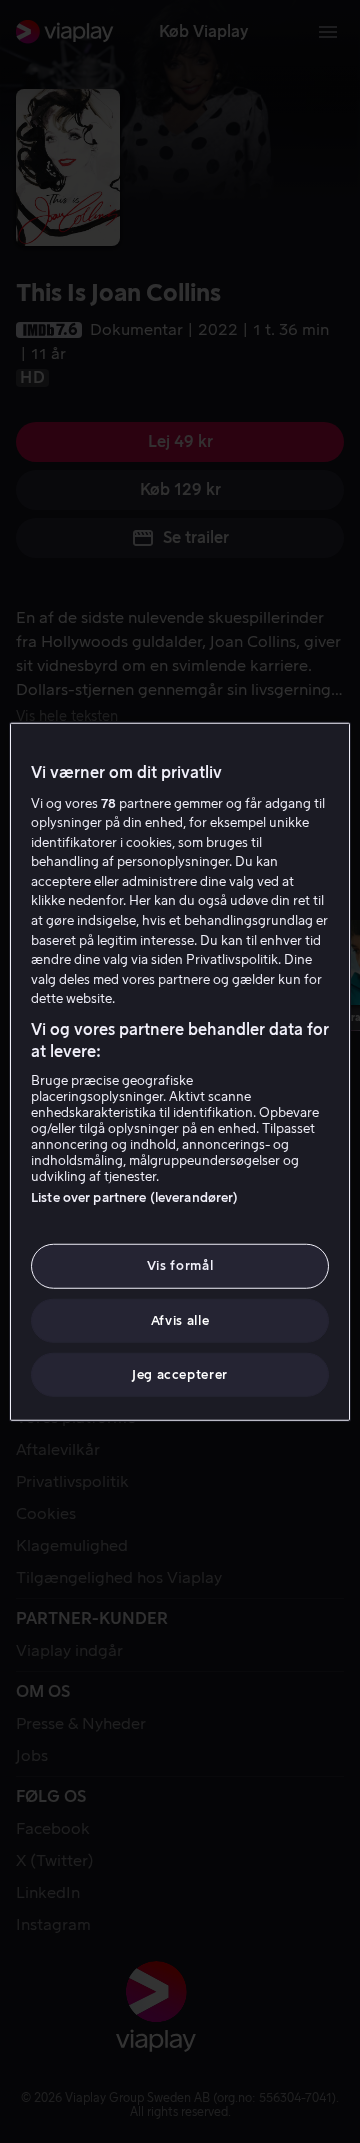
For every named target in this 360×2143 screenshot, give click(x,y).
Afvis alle (180, 1319)
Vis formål (180, 1265)
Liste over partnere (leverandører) (134, 1197)
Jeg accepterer (180, 1374)
